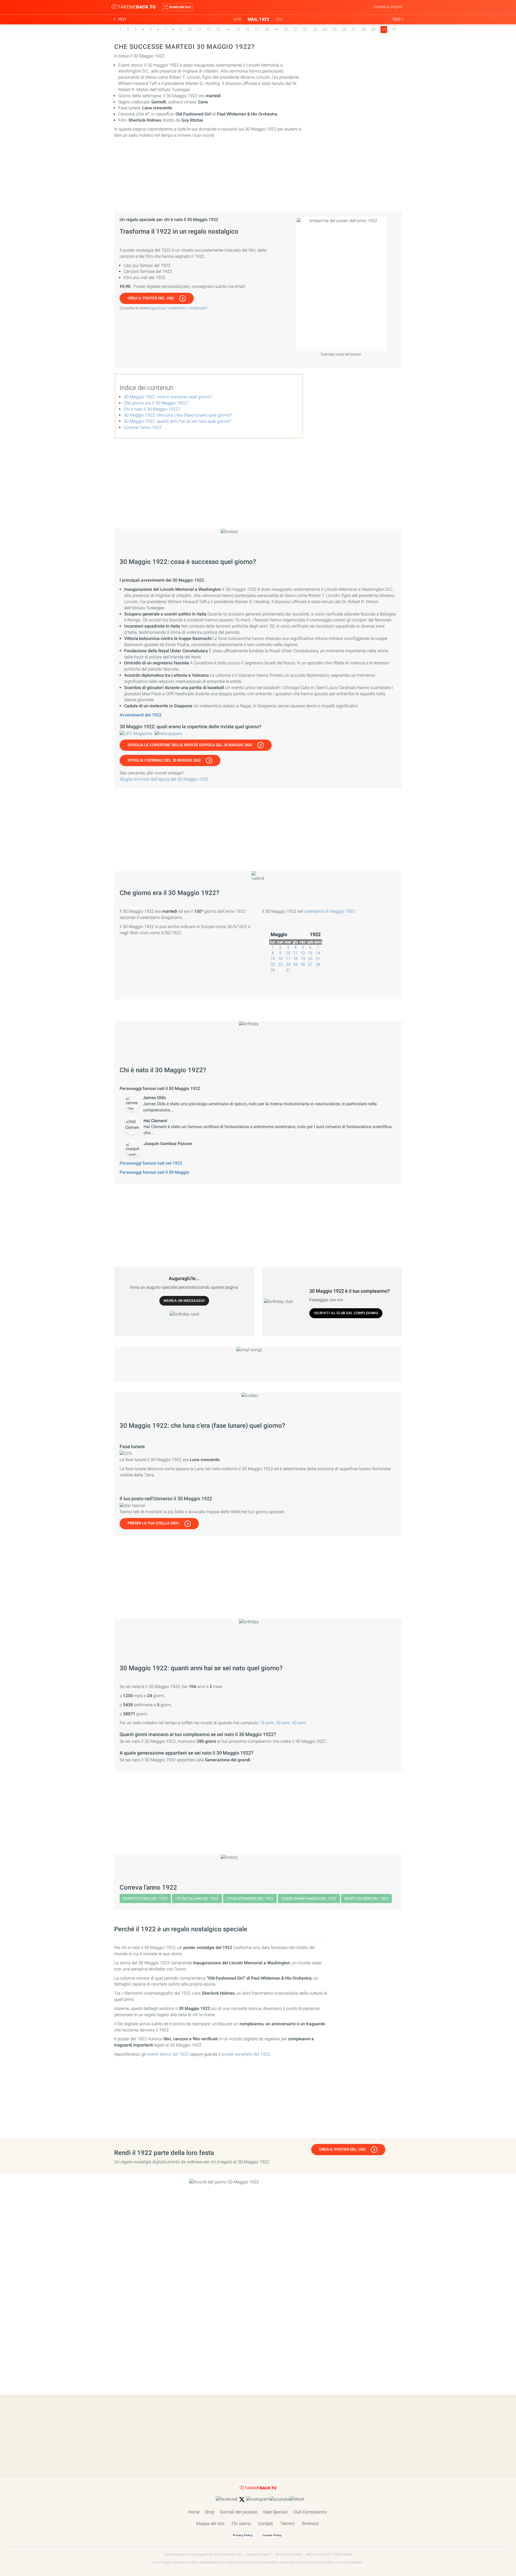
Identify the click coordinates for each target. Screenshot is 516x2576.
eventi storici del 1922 (168, 2054)
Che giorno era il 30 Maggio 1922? (156, 403)
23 (315, 30)
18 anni (267, 1723)
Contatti (266, 2524)
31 (395, 30)
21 (296, 30)
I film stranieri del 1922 (250, 1899)
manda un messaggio (184, 1301)
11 (199, 30)
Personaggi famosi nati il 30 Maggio (154, 1172)
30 (280, 970)
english (397, 7)
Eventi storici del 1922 (145, 1899)
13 (218, 30)
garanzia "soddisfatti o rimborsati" (179, 308)
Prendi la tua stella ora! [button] (153, 1523)
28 (363, 30)
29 (373, 30)
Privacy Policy (243, 2535)
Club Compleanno (310, 2512)
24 (325, 30)
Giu (279, 19)
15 (238, 30)
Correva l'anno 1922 (143, 427)
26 (344, 30)
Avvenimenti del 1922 (141, 715)
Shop (210, 2512)
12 (209, 30)
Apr (237, 19)
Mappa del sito (210, 2524)
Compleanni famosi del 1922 (309, 1899)
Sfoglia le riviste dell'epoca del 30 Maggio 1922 (164, 779)
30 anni (283, 1723)
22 (305, 30)
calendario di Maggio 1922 (330, 911)
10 (189, 30)
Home (194, 2512)
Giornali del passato (239, 2512)
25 (334, 30)
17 (257, 30)
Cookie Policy (272, 2535)
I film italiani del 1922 (197, 1899)
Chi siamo (241, 2524)
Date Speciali (275, 2512)
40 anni (299, 1723)
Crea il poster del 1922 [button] (151, 298)
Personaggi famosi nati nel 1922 (151, 1163)
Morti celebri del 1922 (366, 1899)
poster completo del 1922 (246, 2054)
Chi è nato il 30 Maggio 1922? (152, 409)
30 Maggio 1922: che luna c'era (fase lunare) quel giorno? (178, 415)
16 (247, 30)
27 (354, 30)
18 (267, 30)
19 (276, 30)
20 (286, 30)
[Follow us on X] (242, 2499)
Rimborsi (310, 2524)
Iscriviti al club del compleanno (346, 1313)
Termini (287, 2524)
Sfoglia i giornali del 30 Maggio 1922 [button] (164, 760)
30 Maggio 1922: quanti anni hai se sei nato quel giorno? (177, 421)
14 (228, 30)
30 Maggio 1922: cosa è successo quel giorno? (168, 397)
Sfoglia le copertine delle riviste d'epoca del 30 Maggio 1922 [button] (190, 745)
